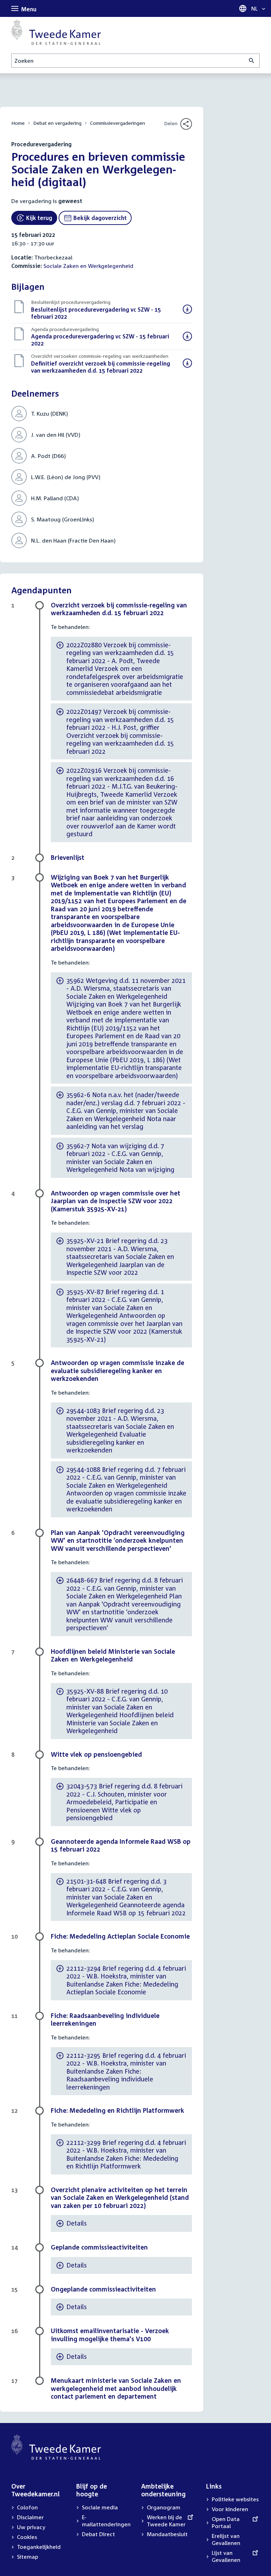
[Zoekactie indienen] (252, 61)
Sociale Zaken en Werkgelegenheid (88, 266)
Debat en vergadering (57, 123)
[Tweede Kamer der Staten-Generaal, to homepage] (56, 32)
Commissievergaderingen (118, 123)
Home (18, 123)
